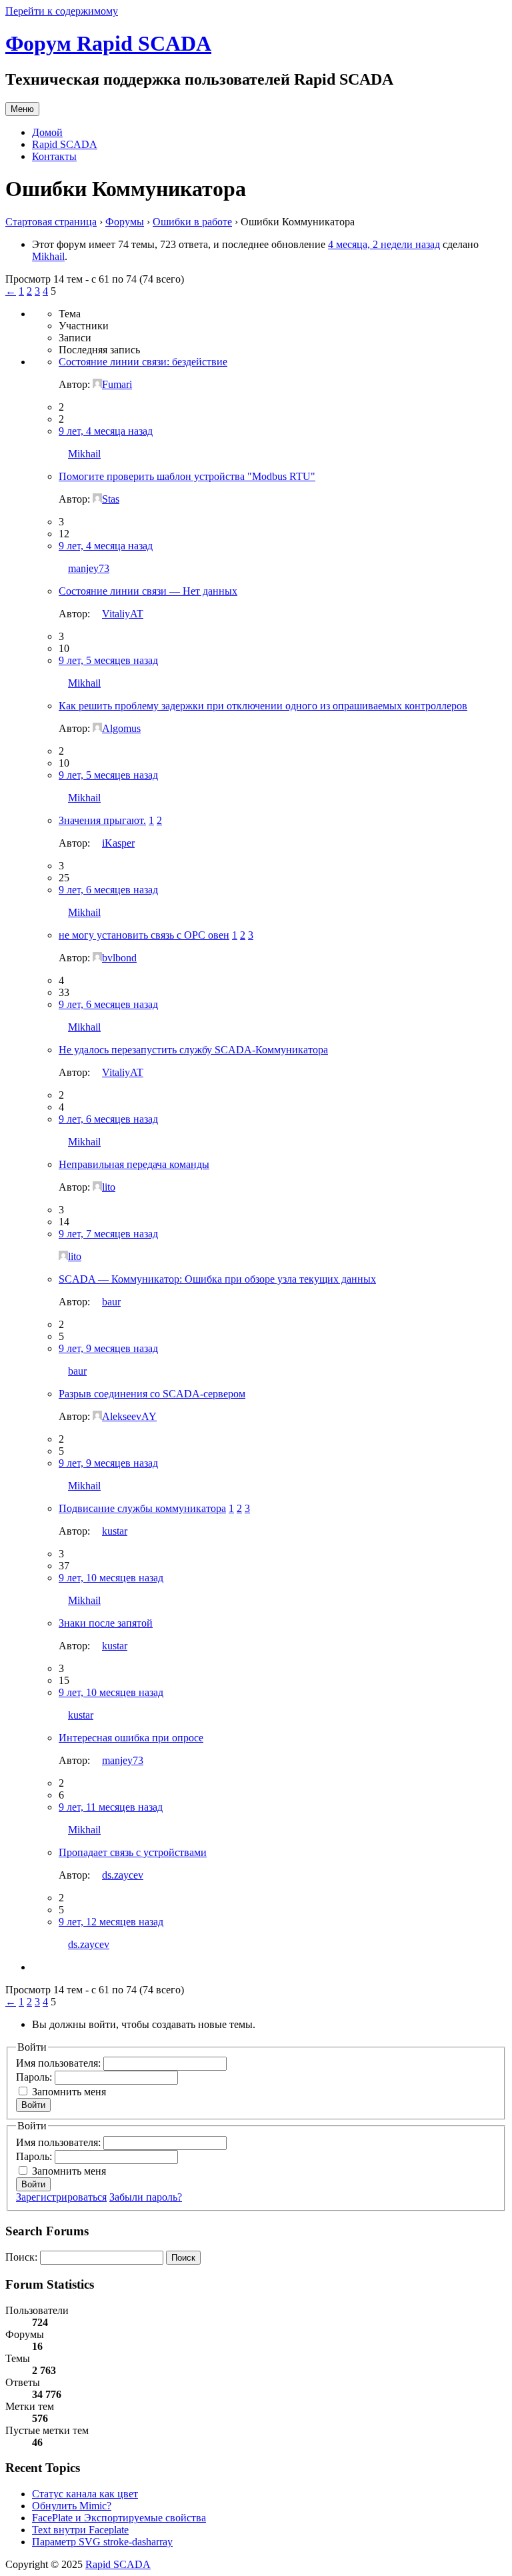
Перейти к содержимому (62, 11)
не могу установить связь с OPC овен (144, 935)
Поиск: (21, 2257)
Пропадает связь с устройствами (133, 1852)
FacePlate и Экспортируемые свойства (119, 2518)
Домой (47, 132)
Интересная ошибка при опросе (131, 1738)
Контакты (54, 156)
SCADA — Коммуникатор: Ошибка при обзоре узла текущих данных (217, 1279)
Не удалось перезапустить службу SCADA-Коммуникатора (193, 1050)
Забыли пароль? (146, 2197)
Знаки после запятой (106, 1623)
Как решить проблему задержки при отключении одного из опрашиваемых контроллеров (263, 706)
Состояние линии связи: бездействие (143, 362)
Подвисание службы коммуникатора (142, 1508)
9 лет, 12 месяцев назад (111, 1922)
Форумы (125, 222)
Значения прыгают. (102, 820)
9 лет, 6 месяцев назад (108, 890)
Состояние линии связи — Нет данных (148, 591)
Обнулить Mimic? (72, 2506)
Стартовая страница (51, 222)
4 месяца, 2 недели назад (384, 244)
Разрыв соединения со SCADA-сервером (152, 1394)
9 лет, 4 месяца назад (106, 431)
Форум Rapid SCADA (108, 43)
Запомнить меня (69, 2092)
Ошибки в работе (192, 222)
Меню (22, 109)
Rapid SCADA (65, 144)
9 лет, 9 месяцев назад (108, 1348)
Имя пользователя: (60, 2063)
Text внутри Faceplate (80, 2530)
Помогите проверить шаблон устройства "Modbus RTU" (187, 476)
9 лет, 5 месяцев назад (108, 660)
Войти (33, 2105)
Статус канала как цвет (85, 2494)
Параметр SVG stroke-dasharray (102, 2542)
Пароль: (35, 2077)
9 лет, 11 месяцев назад (111, 1807)
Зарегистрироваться (61, 2197)
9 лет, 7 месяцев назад (108, 1234)
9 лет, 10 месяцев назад (111, 1578)
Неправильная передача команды (134, 1164)
